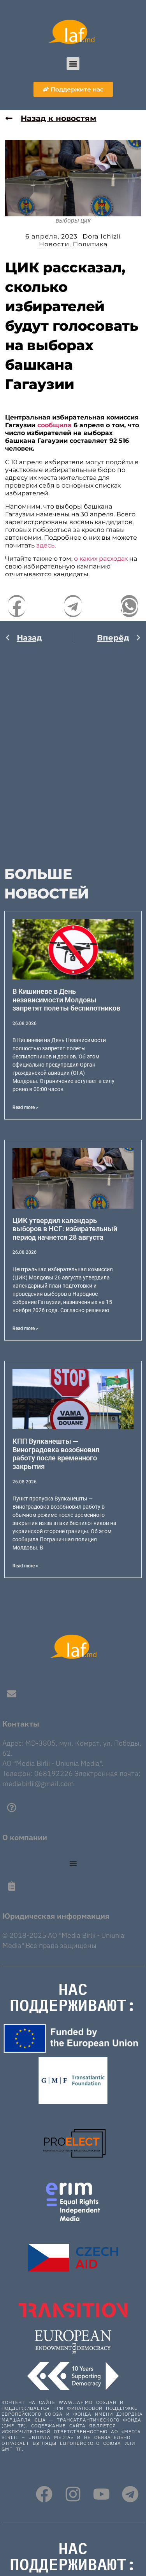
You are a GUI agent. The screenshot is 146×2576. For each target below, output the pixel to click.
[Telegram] (130, 2494)
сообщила (55, 425)
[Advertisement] (73, 750)
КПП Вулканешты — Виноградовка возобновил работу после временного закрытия (56, 1454)
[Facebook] (44, 2494)
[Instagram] (73, 2494)
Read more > (25, 1107)
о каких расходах (101, 559)
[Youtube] (101, 2494)
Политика (90, 244)
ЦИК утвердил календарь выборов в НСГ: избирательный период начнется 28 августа (65, 1229)
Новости (54, 244)
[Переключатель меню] (73, 1864)
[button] (73, 64)
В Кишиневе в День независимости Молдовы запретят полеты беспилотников (66, 1000)
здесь (45, 545)
